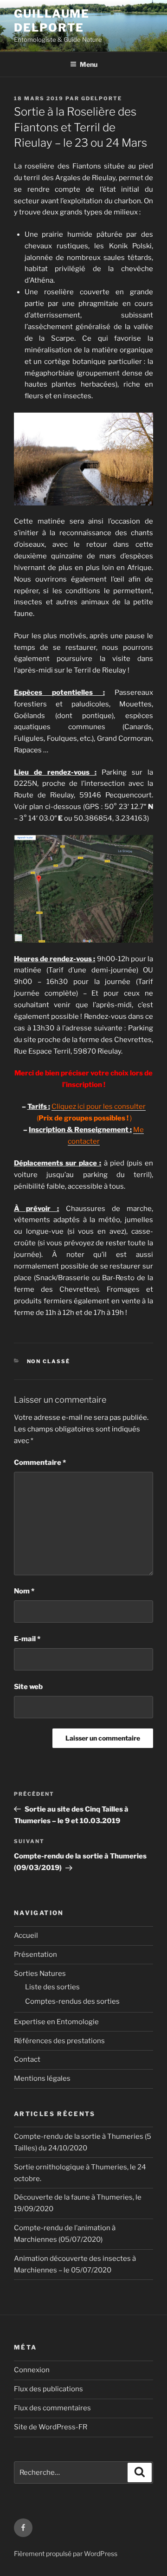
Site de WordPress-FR (51, 2427)
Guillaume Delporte (52, 21)
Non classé (49, 1361)
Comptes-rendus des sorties (72, 2001)
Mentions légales (42, 2078)
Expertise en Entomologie (56, 2022)
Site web (28, 1687)
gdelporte (102, 98)
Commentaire (40, 1463)
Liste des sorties (52, 1987)
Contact (27, 2059)
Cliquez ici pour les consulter (99, 1107)
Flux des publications (48, 2389)
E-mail (27, 1639)
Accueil (26, 1935)
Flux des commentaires (52, 2408)
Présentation (35, 1955)
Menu (89, 64)
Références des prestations (59, 2041)
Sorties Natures (40, 1974)
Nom (24, 1591)
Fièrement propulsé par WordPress (66, 2553)
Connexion (32, 2370)
